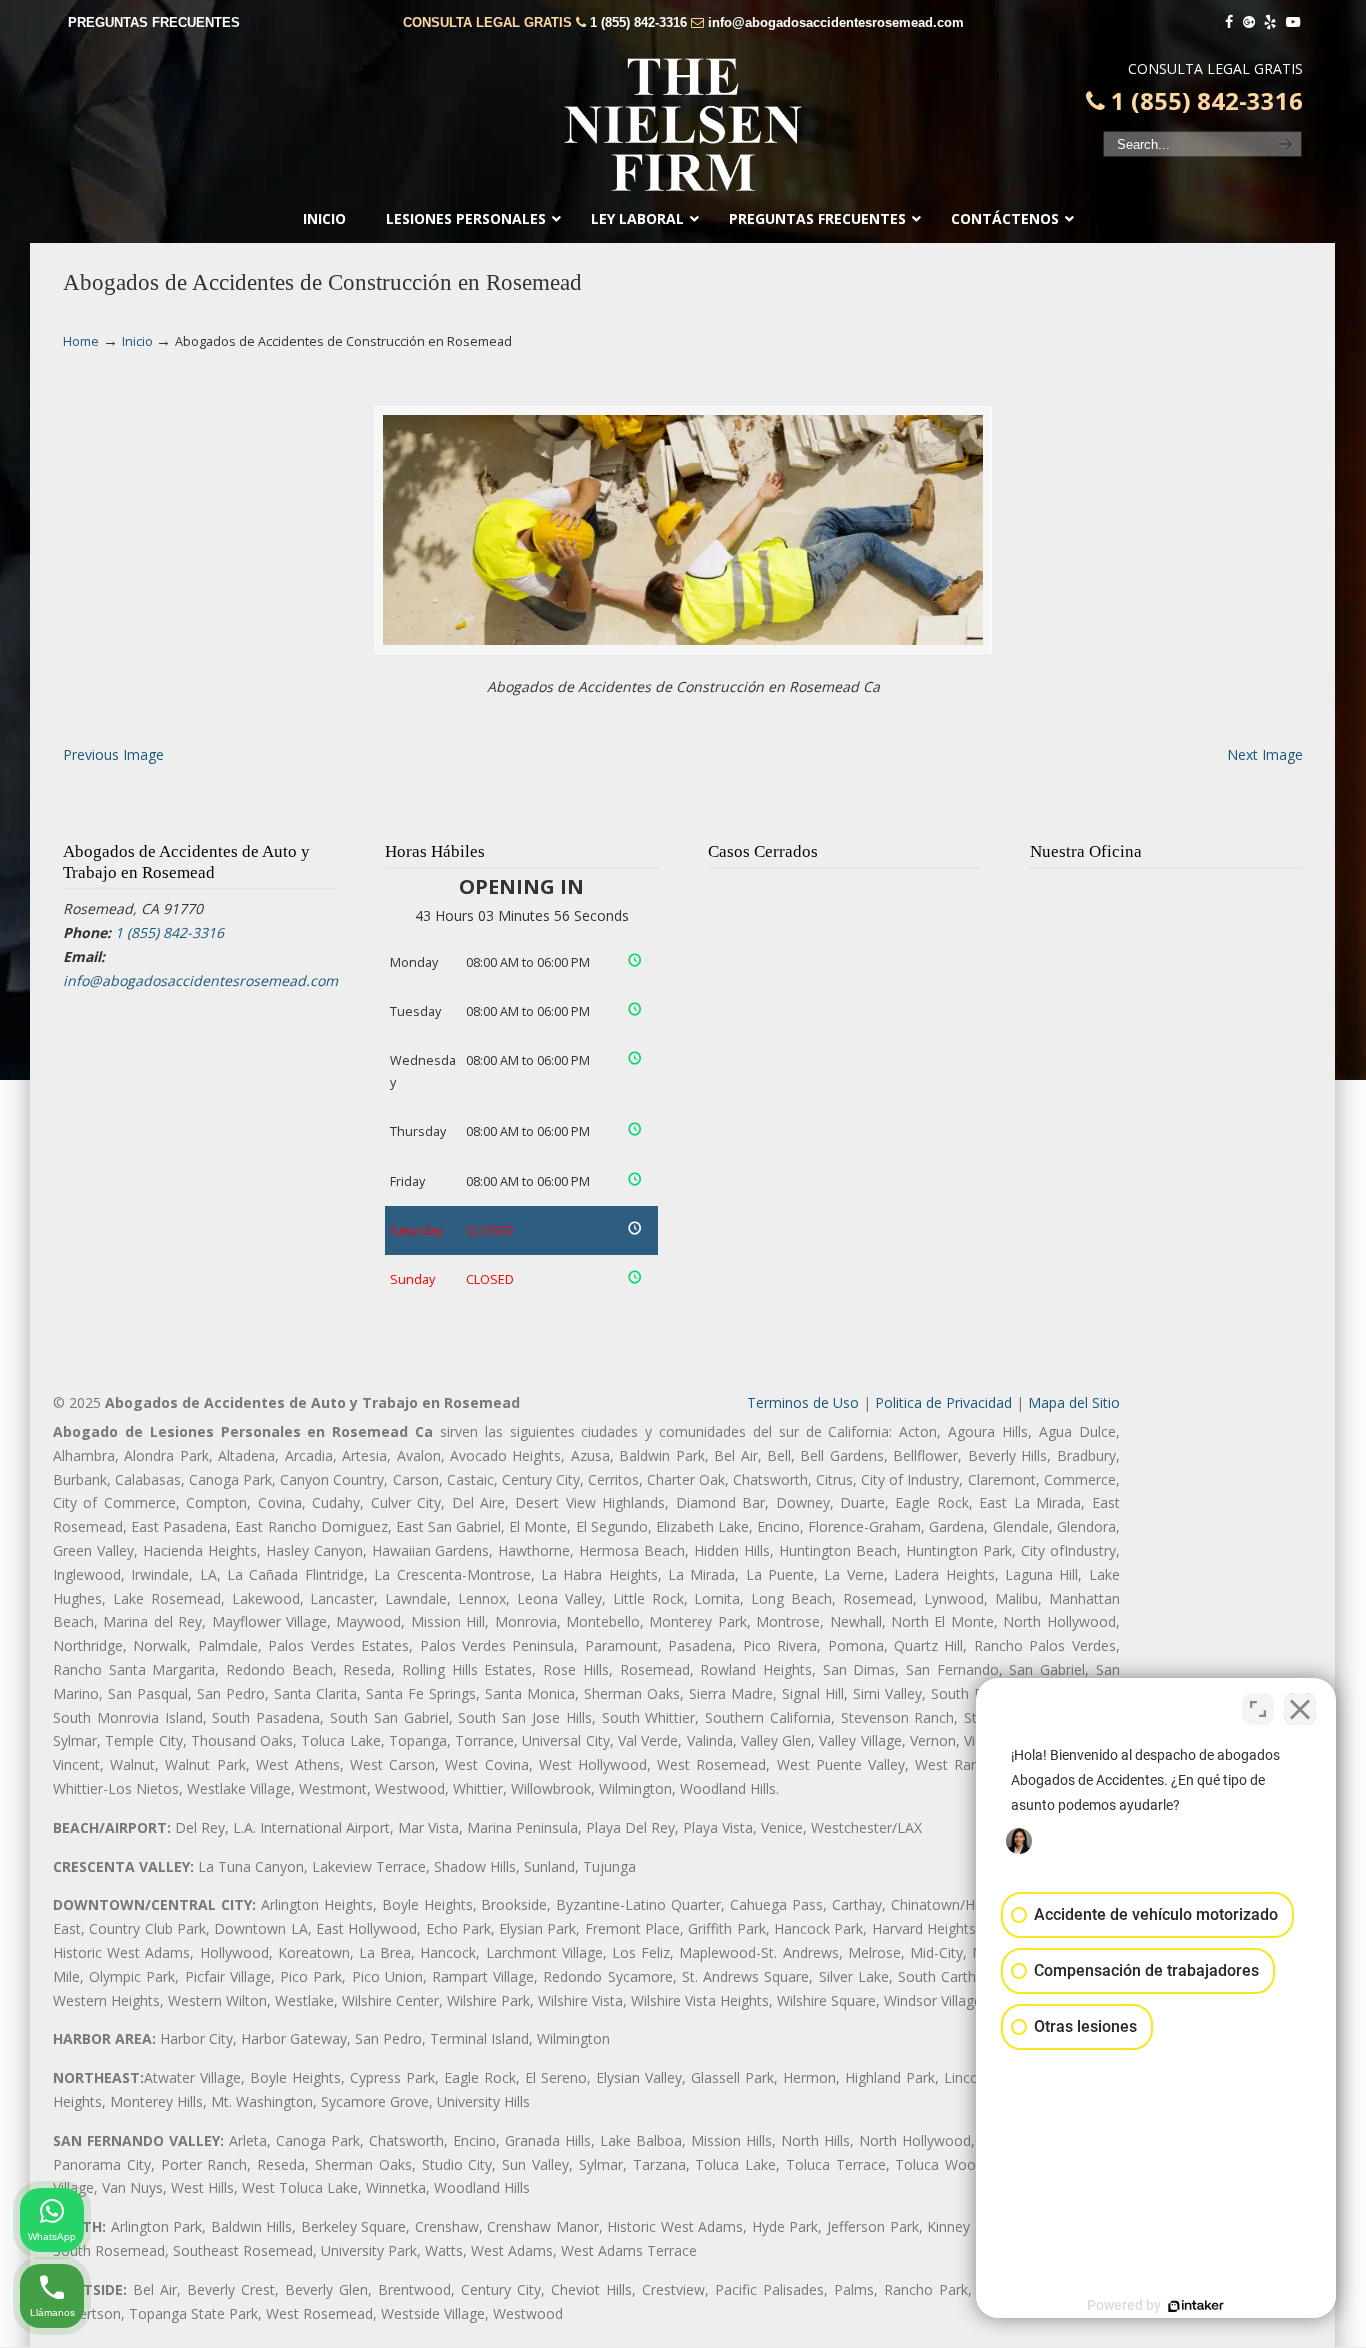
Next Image (1265, 754)
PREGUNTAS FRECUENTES (154, 22)
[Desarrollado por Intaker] (1196, 2306)
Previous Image (113, 754)
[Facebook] (1229, 22)
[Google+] (1249, 22)
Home (81, 341)
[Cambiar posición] (1258, 1709)
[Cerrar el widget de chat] (1300, 1709)
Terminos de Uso (803, 1402)
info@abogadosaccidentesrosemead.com (836, 22)
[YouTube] (1293, 22)
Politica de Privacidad (943, 1402)
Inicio (137, 341)
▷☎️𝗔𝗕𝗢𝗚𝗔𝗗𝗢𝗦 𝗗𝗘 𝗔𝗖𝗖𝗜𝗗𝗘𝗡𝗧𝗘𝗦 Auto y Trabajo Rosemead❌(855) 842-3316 (683, 125)
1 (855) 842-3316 (638, 22)
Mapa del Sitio (1074, 1402)
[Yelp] (1271, 22)
